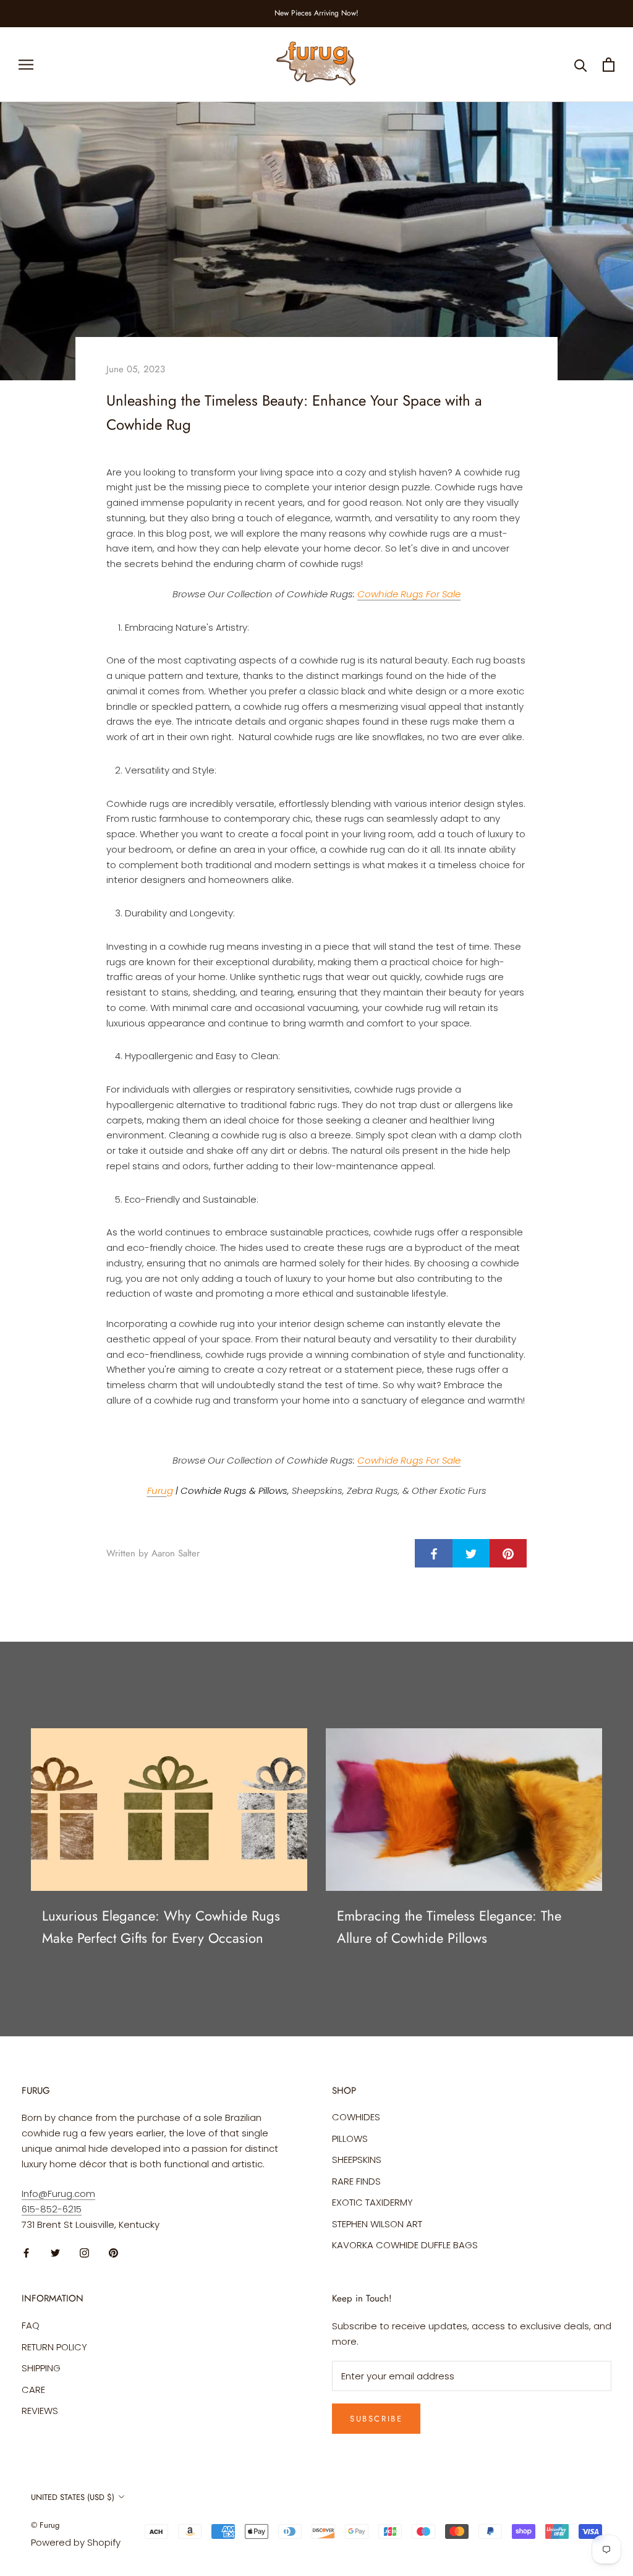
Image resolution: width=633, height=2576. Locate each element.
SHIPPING (41, 2368)
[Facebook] (26, 2253)
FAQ (31, 2325)
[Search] (581, 65)
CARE (33, 2390)
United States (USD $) (73, 2497)
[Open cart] (609, 65)
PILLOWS (350, 2139)
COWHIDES (356, 2117)
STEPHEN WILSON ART (377, 2224)
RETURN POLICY (54, 2347)
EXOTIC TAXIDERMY (372, 2202)
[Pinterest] (113, 2253)
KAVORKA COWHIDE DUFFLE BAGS (405, 2245)
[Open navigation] (26, 65)
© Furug (45, 2525)
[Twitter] (55, 2253)
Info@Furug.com (58, 2194)
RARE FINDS (356, 2181)
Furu (157, 1491)
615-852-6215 (52, 2209)
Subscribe (376, 2419)
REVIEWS (40, 2411)
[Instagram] (84, 2253)
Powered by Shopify (76, 2542)
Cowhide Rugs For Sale (409, 594)
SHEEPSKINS (357, 2160)
